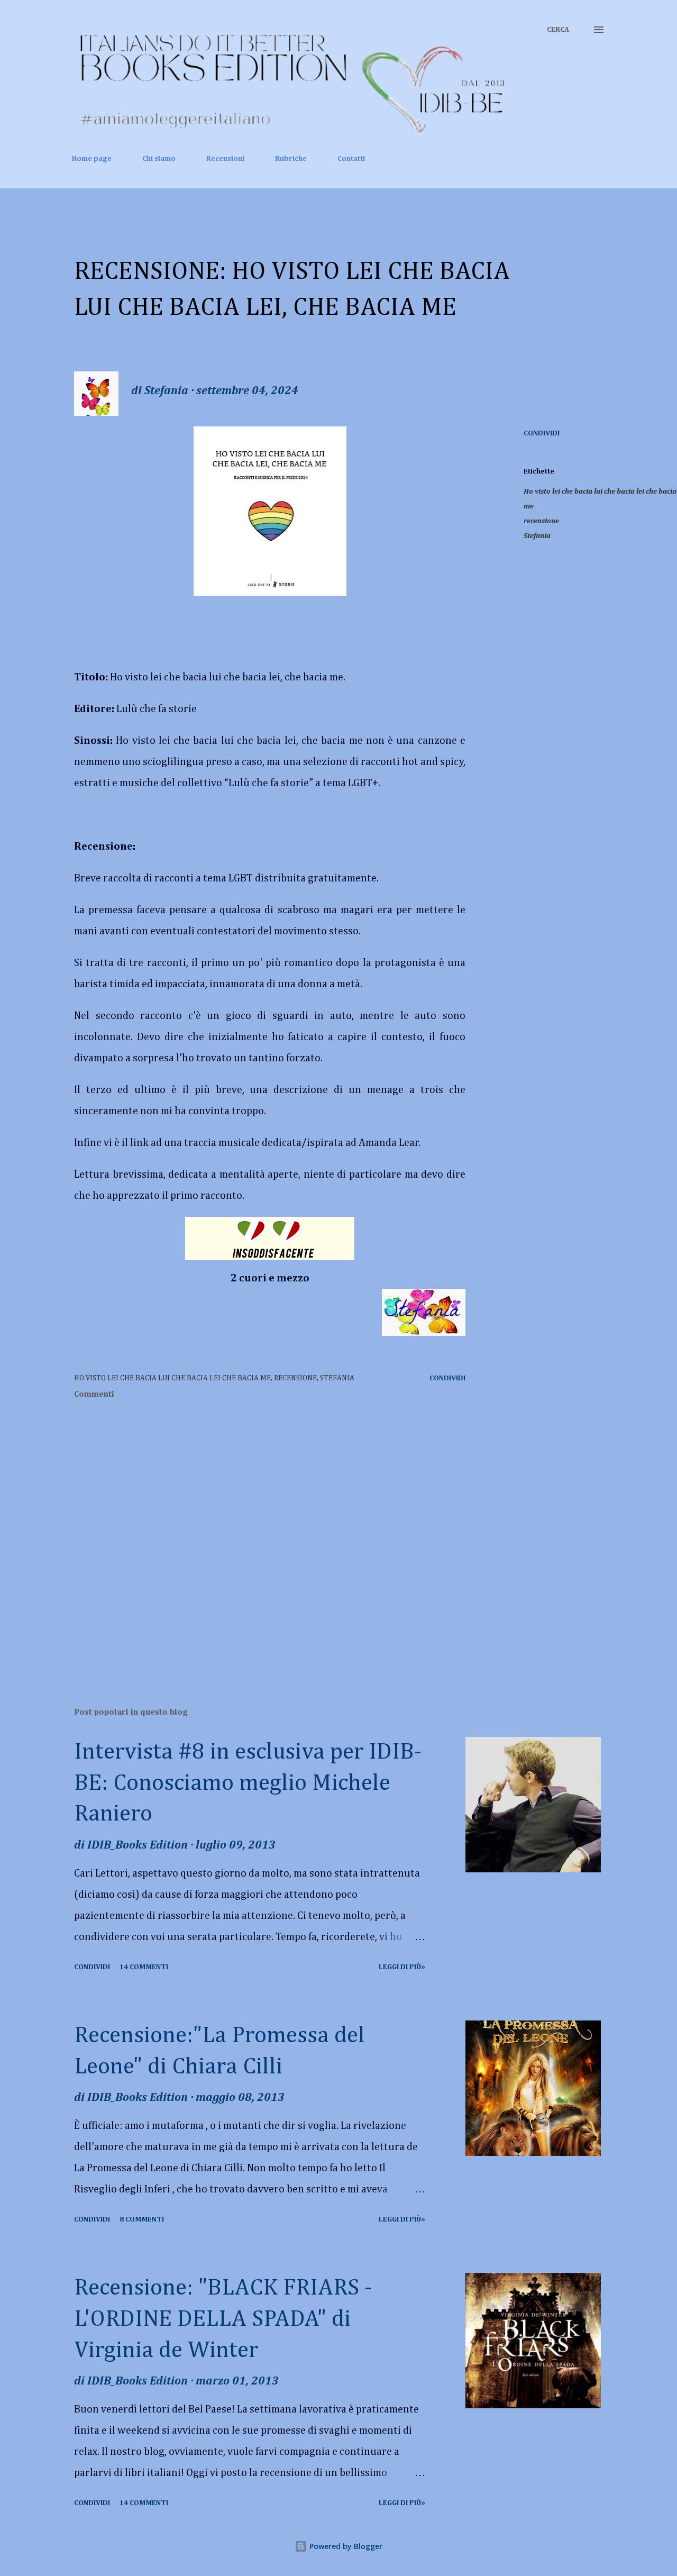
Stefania (537, 536)
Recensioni (225, 159)
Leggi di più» (402, 1967)
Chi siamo (159, 159)
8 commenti (142, 2219)
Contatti (351, 159)
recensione (541, 521)
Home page (92, 159)
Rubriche (291, 159)
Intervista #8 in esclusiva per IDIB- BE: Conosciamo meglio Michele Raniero (248, 1783)
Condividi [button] (542, 433)
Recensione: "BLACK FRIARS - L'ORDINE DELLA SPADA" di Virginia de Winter (223, 2319)
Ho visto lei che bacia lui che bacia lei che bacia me (600, 499)
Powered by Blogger (345, 2546)
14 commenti (144, 1967)
